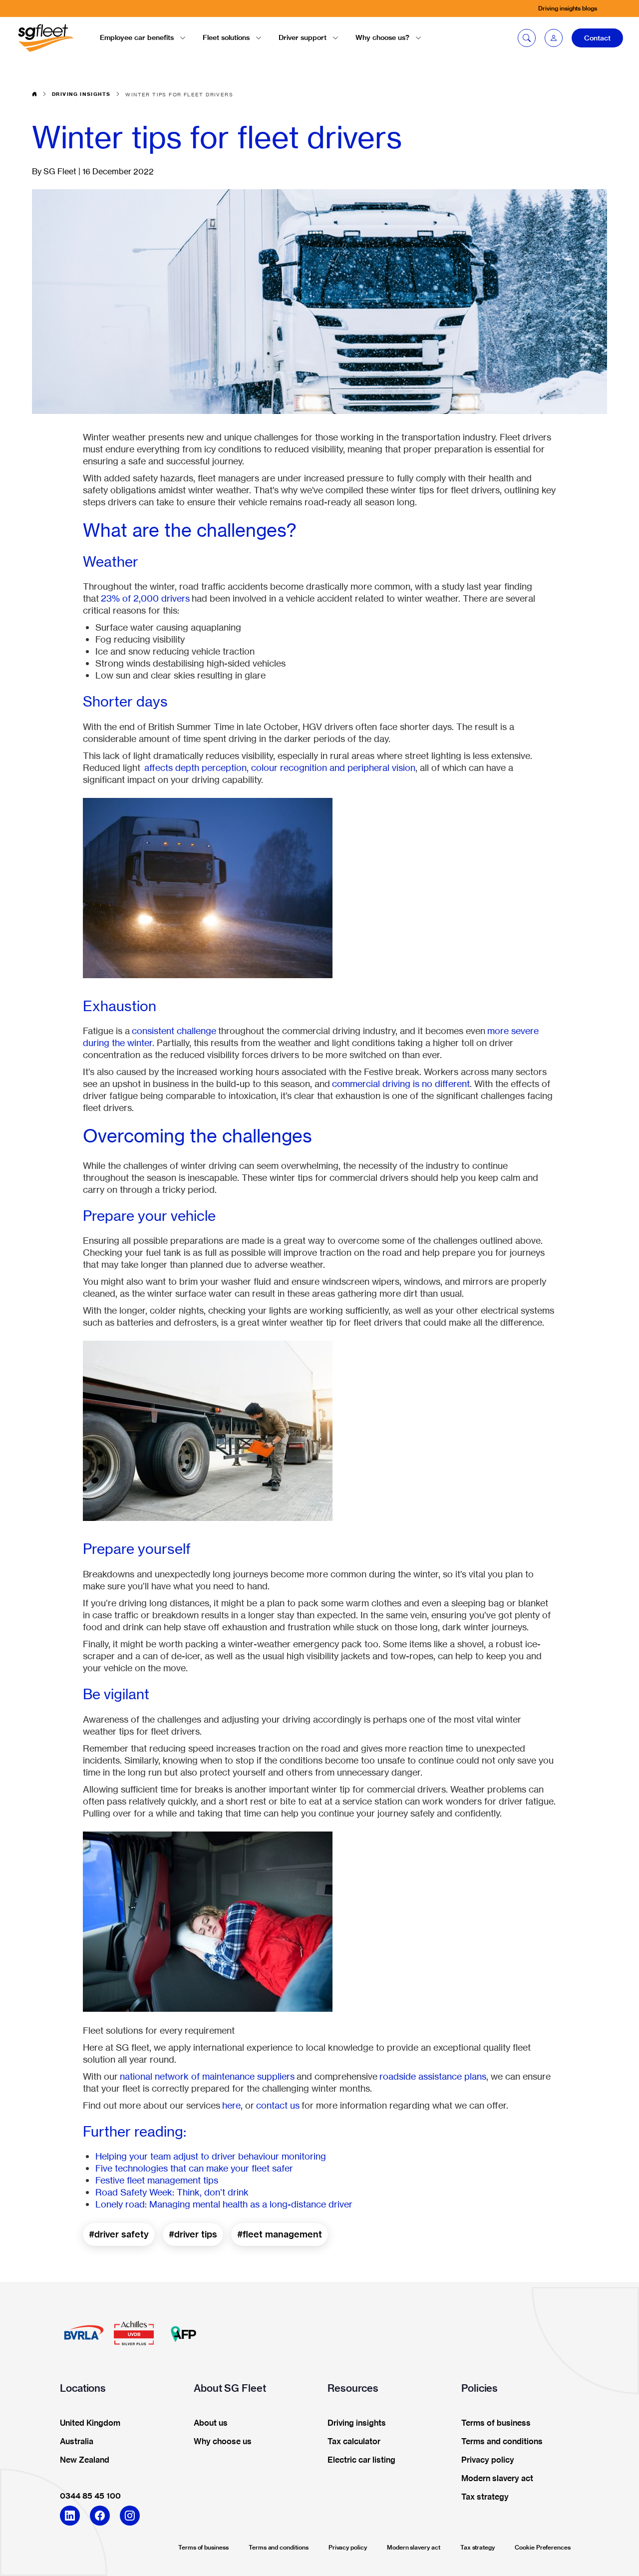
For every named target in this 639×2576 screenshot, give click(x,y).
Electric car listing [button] (361, 2460)
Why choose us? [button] (382, 37)
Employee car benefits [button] (137, 37)
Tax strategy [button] (485, 2497)
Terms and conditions (279, 2547)
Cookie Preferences (543, 2547)
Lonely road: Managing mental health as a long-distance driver (224, 2204)
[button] (554, 38)
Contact (597, 38)
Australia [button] (77, 2442)
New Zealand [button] (85, 2460)
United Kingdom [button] (90, 2423)
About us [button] (211, 2423)
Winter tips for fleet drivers (179, 94)
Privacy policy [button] (488, 2460)
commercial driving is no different (401, 1084)
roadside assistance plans (433, 2076)
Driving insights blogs (568, 8)
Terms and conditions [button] (502, 2442)
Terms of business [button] (496, 2423)
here (231, 2105)
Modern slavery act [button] (497, 2479)
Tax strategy (478, 2547)
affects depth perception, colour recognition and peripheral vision (280, 767)
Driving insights (81, 94)
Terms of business (203, 2547)
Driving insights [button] (357, 2423)
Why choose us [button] (223, 2442)
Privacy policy (348, 2547)
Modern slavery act (414, 2547)
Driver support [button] (303, 37)
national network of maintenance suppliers (207, 2076)
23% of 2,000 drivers (145, 598)
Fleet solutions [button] (226, 37)
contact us (278, 2105)
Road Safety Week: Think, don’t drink (172, 2192)
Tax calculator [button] (354, 2442)
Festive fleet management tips (157, 2180)
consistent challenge (174, 1031)
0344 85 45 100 (90, 2496)
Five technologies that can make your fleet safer (194, 2168)
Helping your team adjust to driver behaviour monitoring (211, 2156)
